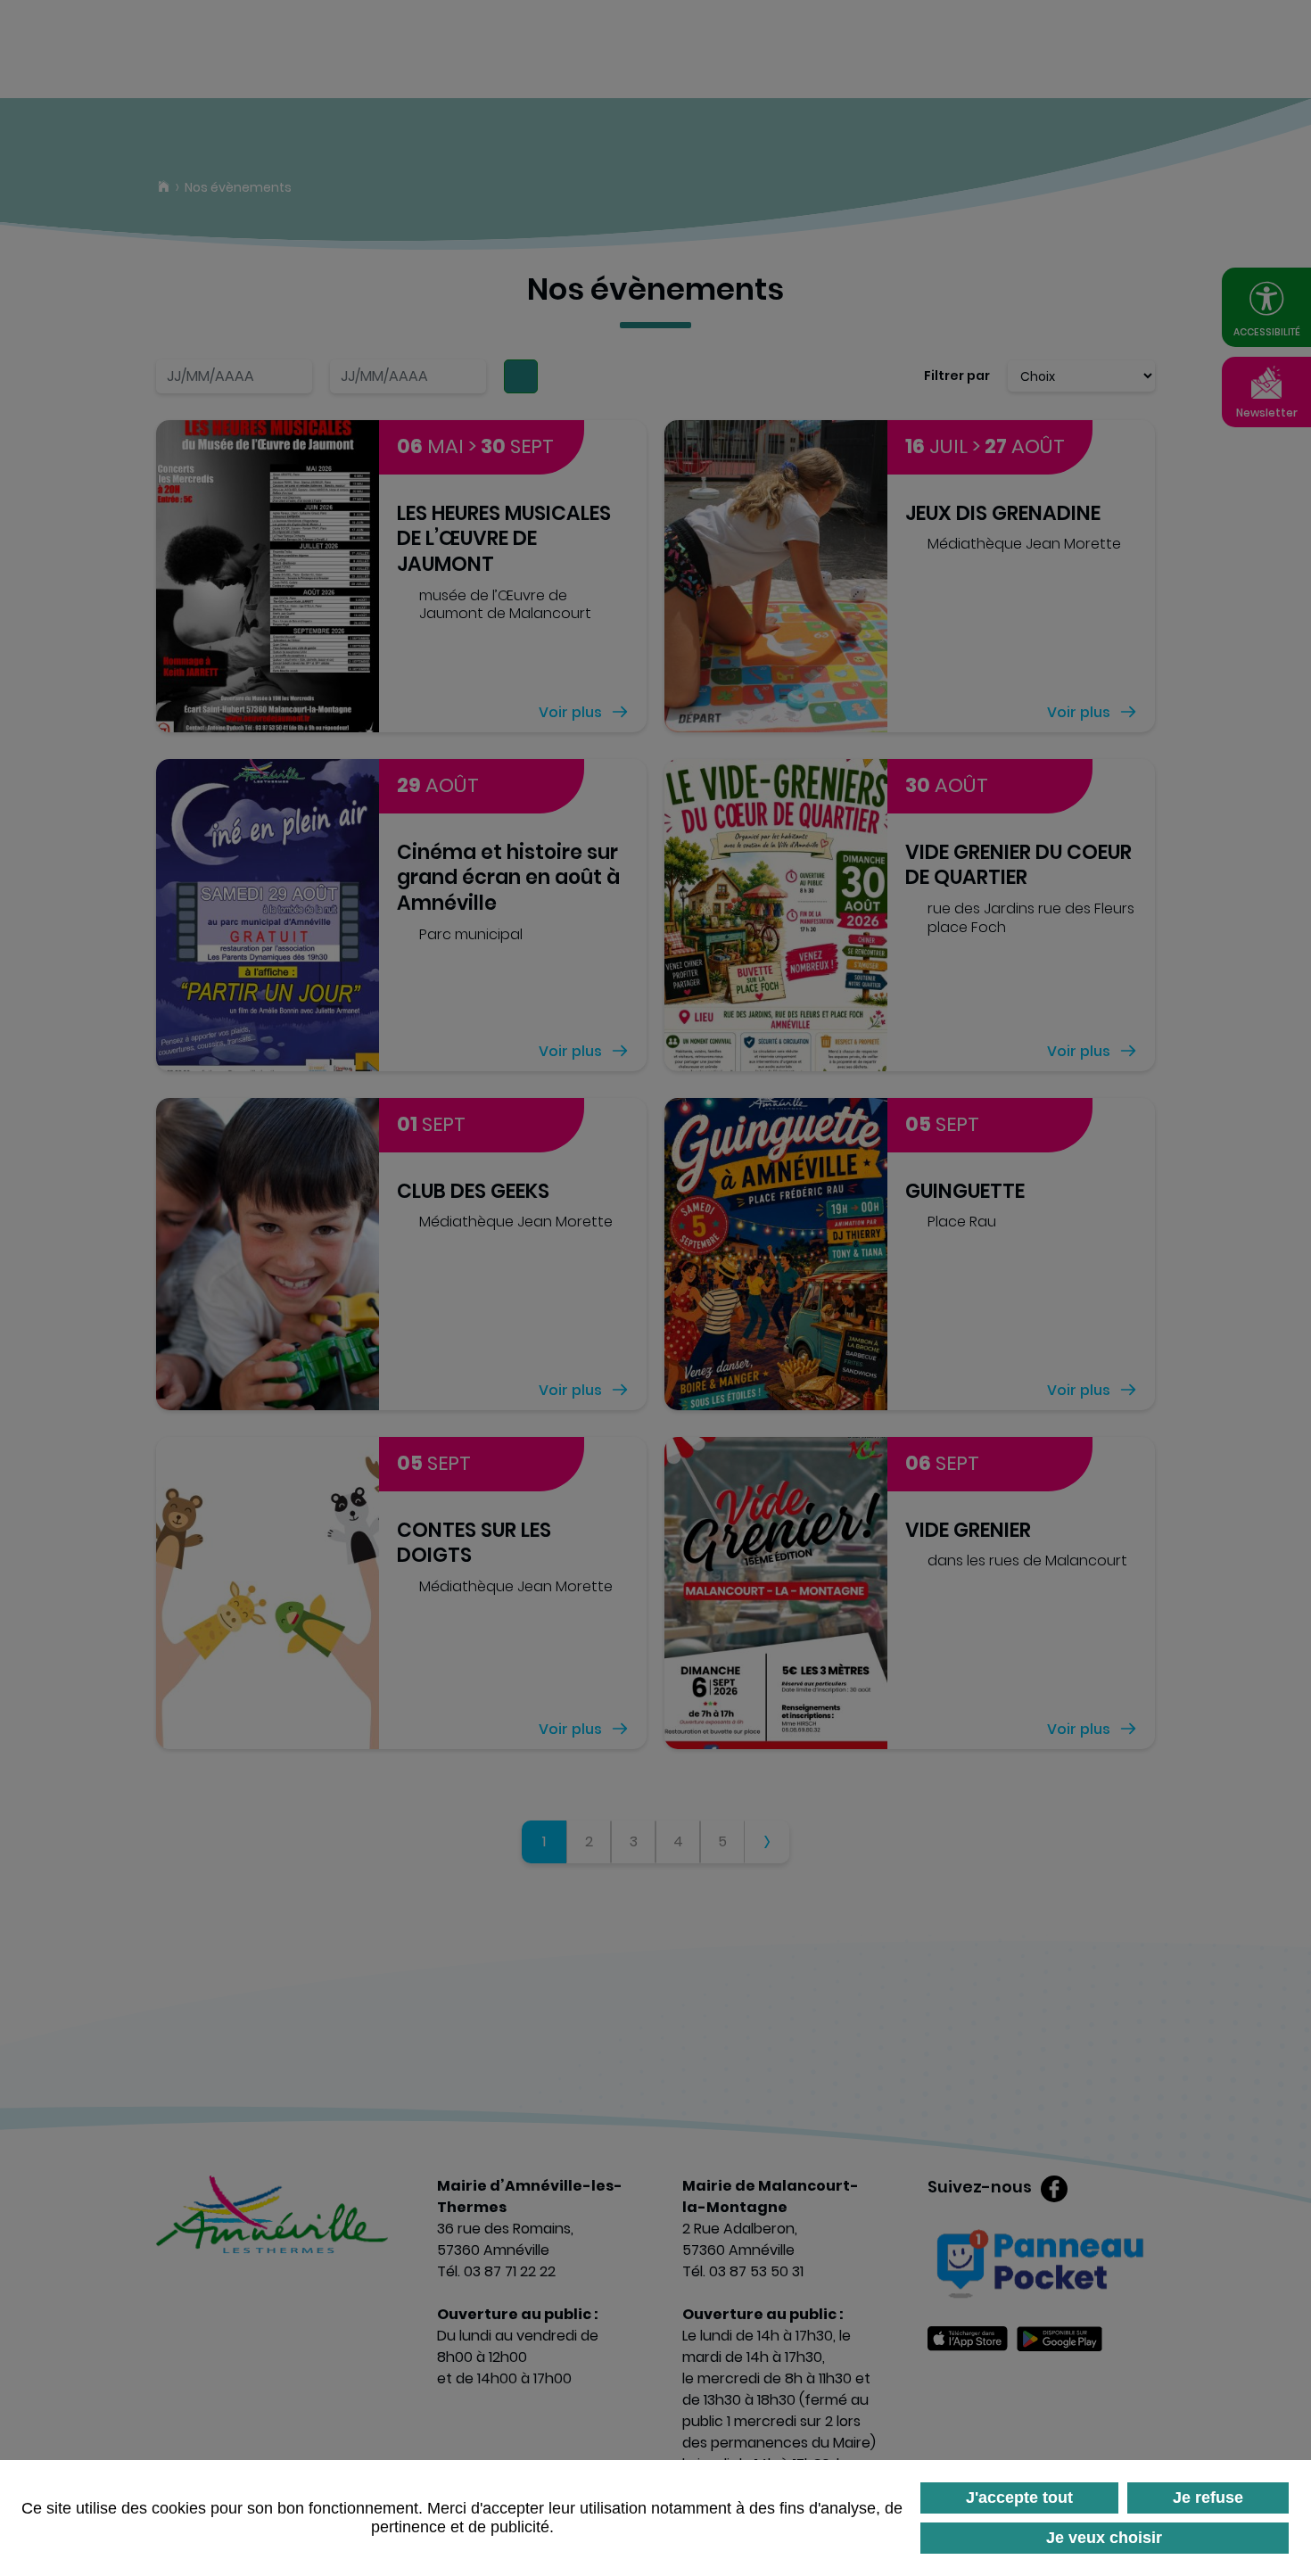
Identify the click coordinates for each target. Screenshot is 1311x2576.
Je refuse (1208, 2498)
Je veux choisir (1104, 2538)
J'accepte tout (1019, 2498)
